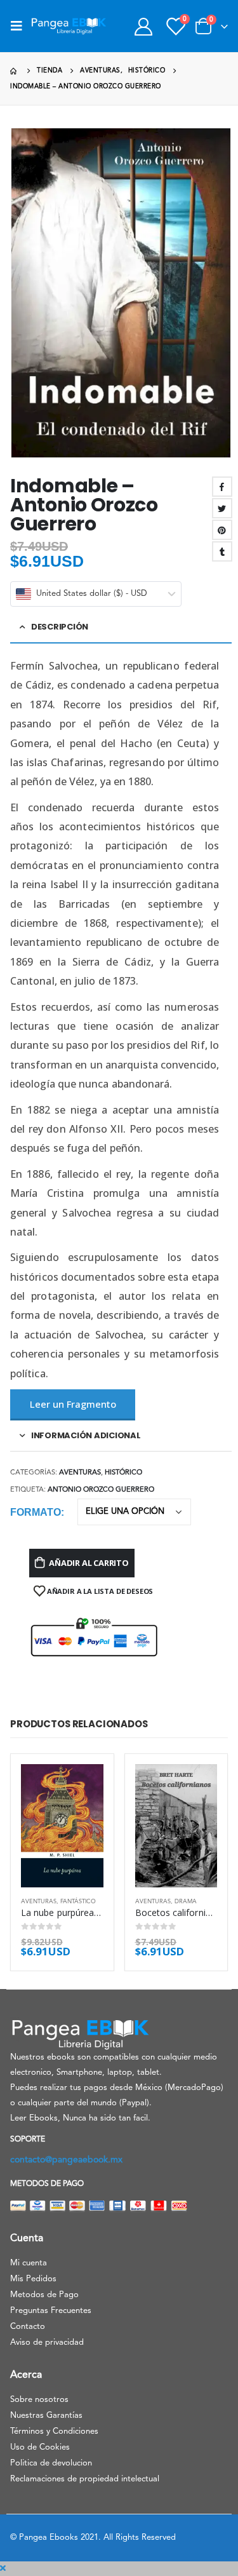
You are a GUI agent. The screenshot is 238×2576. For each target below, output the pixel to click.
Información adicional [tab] (86, 1435)
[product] (62, 1826)
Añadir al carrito (89, 1563)
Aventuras (80, 1473)
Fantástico (78, 1902)
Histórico (123, 1473)
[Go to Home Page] (15, 71)
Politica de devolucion (51, 2463)
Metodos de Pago (44, 2295)
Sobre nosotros (39, 2400)
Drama (186, 1902)
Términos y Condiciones (54, 2431)
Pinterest (222, 530)
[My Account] (143, 26)
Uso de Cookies (40, 2447)
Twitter (222, 508)
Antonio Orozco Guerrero (101, 1490)
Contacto (28, 2327)
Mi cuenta (29, 2263)
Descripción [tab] (60, 627)
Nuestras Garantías (46, 2416)
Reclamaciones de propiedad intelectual (85, 2479)
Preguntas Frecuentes (51, 2311)
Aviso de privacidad (47, 2343)
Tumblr (222, 551)
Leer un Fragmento (73, 1404)
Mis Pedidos (33, 2279)
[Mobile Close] (3, 2569)
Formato (36, 1512)
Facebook (222, 487)
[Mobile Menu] (20, 26)
